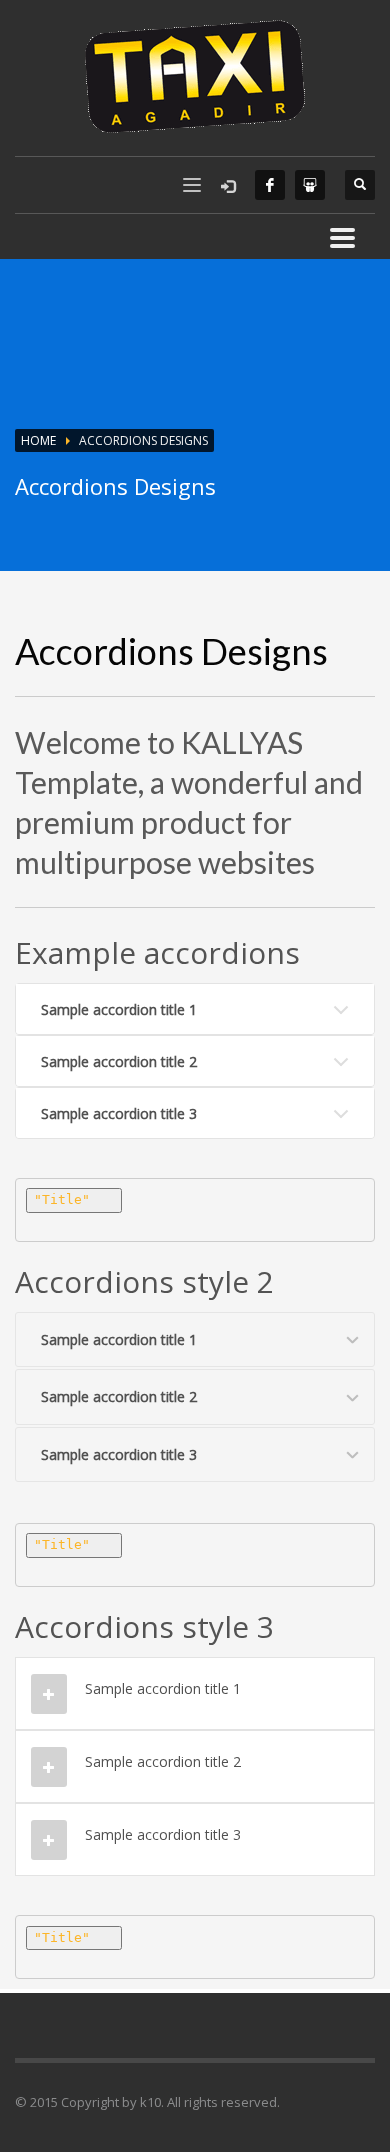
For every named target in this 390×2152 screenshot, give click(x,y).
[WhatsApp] (310, 185)
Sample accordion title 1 (119, 1009)
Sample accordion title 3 (119, 1113)
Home (38, 440)
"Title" (62, 1199)
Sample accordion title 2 (119, 1061)
